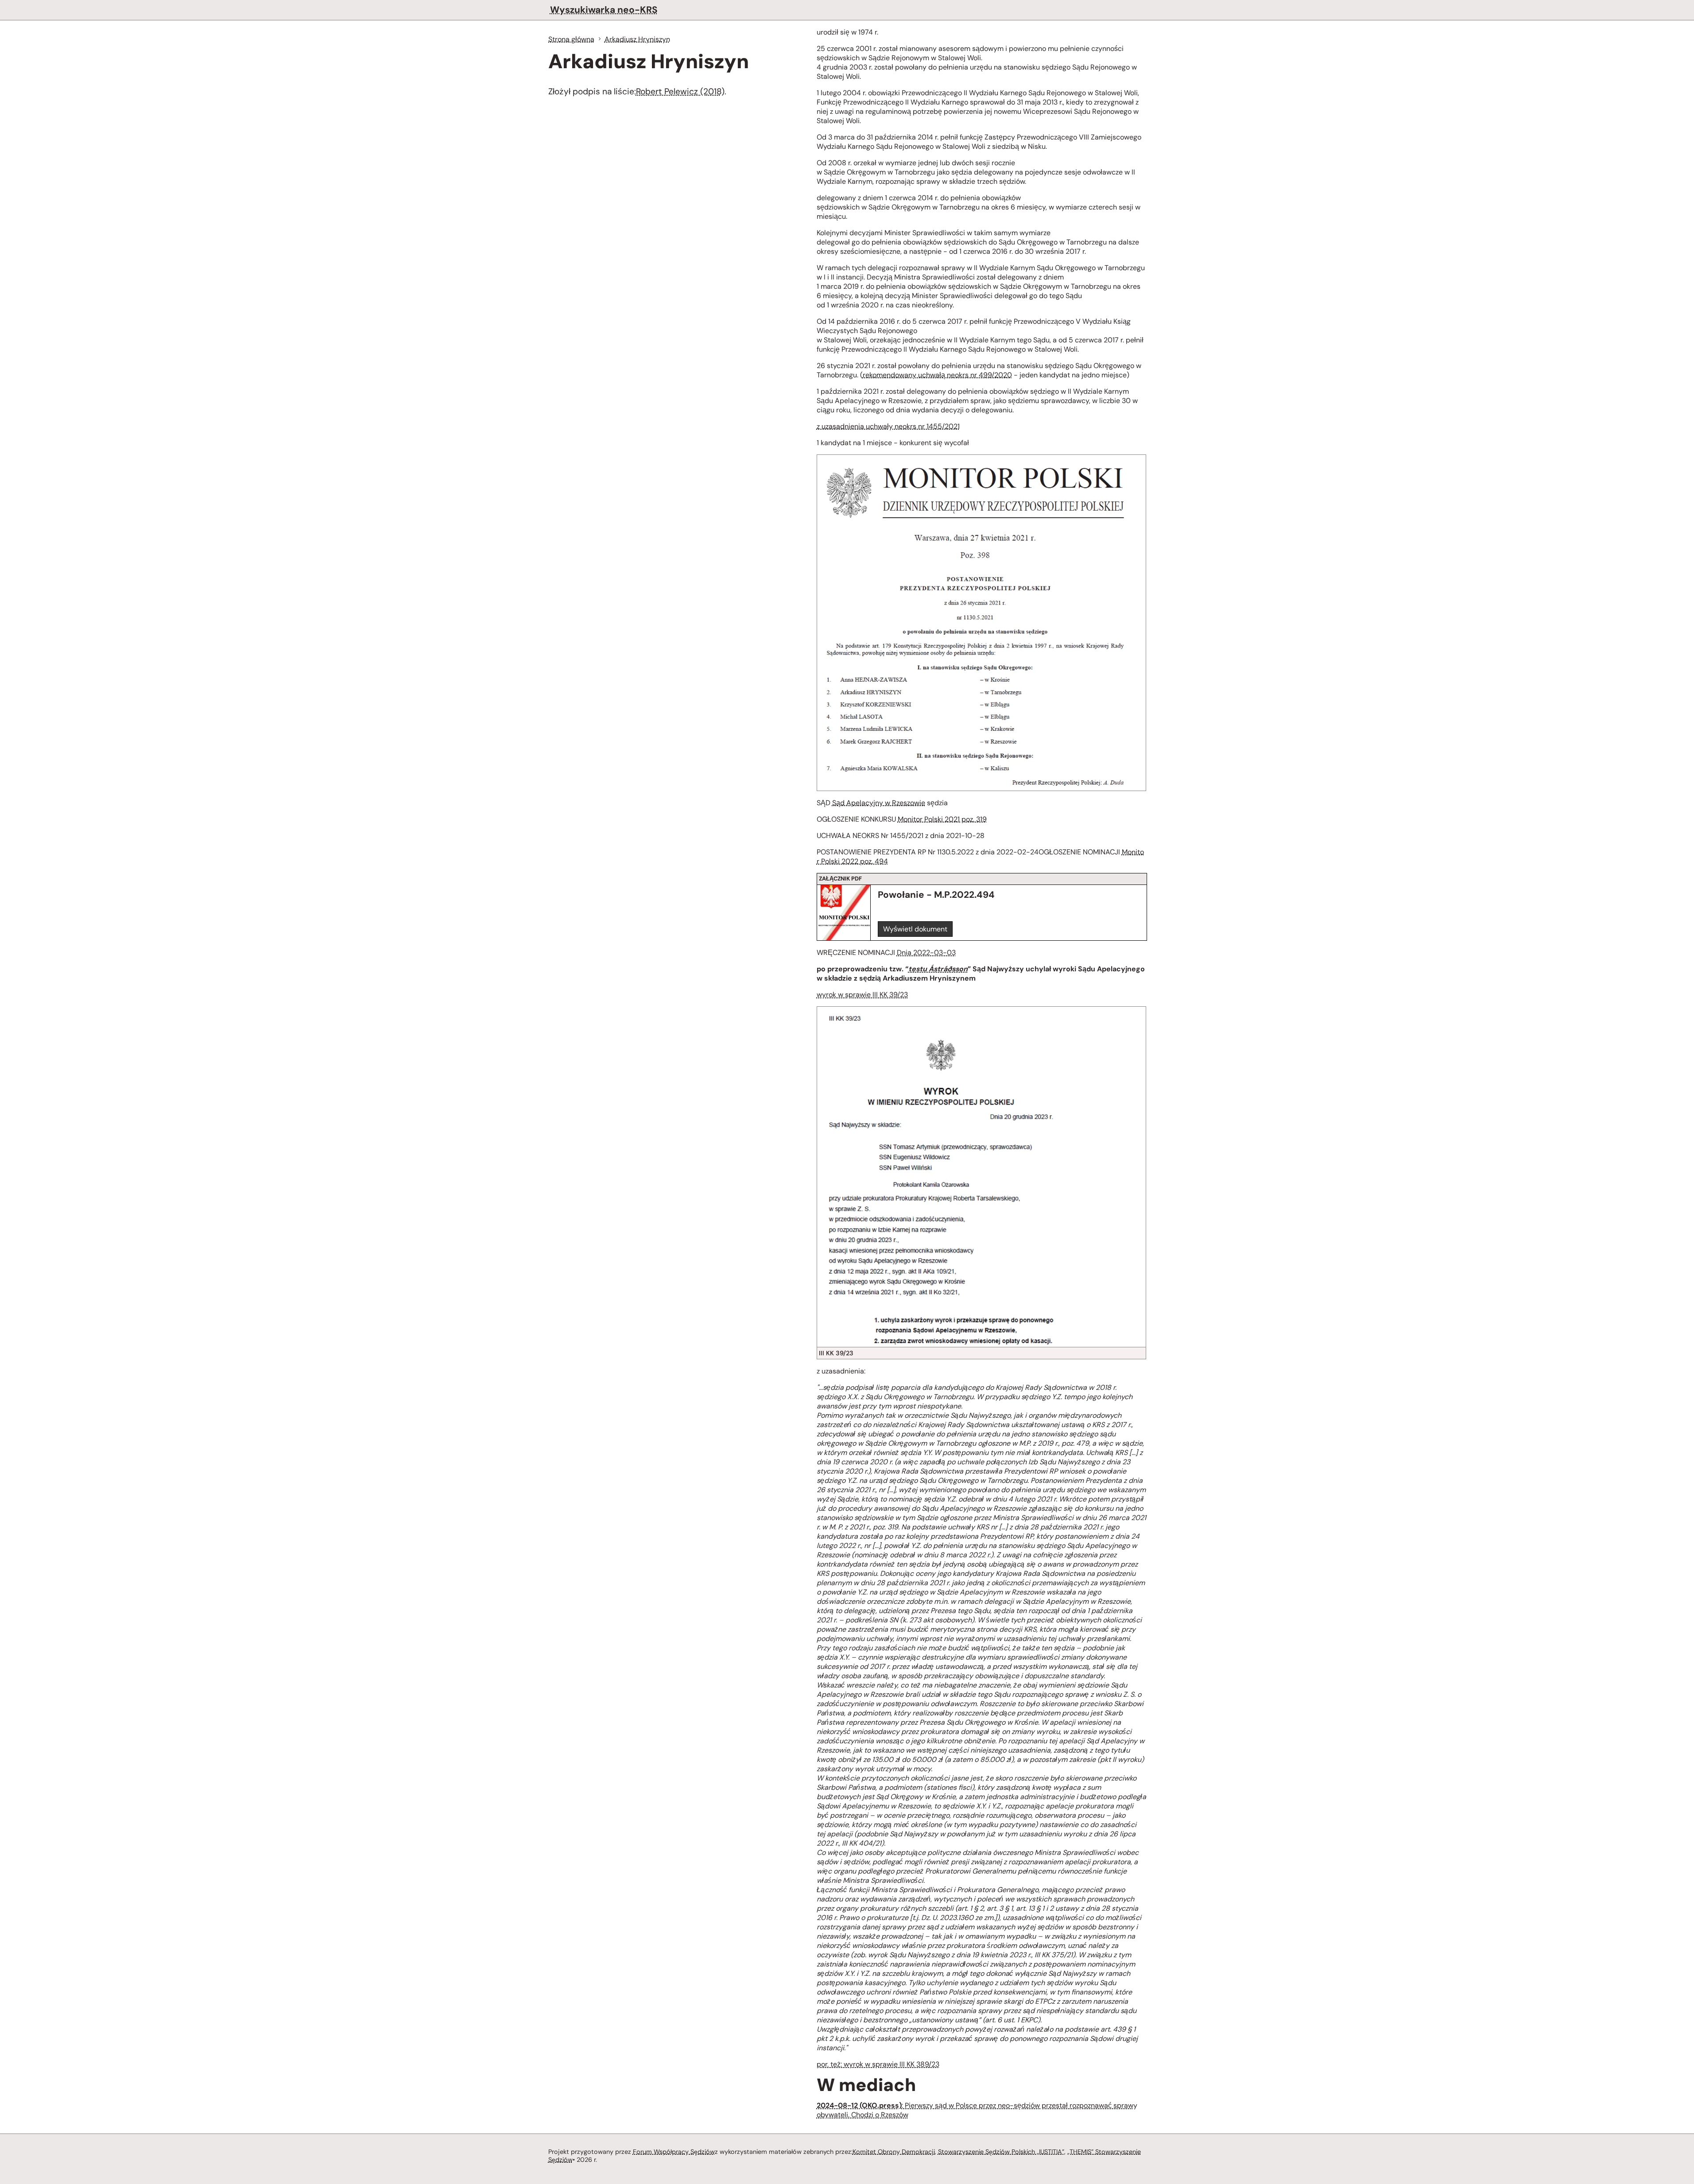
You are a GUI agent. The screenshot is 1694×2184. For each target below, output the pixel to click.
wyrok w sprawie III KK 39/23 (862, 995)
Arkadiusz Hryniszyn (637, 39)
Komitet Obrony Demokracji (894, 2152)
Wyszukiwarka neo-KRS (604, 10)
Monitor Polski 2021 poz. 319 (942, 819)
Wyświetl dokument (915, 929)
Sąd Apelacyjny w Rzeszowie (879, 803)
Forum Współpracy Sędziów (674, 2152)
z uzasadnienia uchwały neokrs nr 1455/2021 (888, 426)
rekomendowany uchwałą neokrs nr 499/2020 (937, 375)
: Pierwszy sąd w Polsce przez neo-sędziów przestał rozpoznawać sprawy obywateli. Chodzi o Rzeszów (977, 2110)
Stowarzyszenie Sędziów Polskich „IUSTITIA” (1001, 2152)
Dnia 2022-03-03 (926, 952)
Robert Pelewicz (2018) (680, 91)
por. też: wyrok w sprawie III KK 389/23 (878, 2064)
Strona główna (571, 39)
